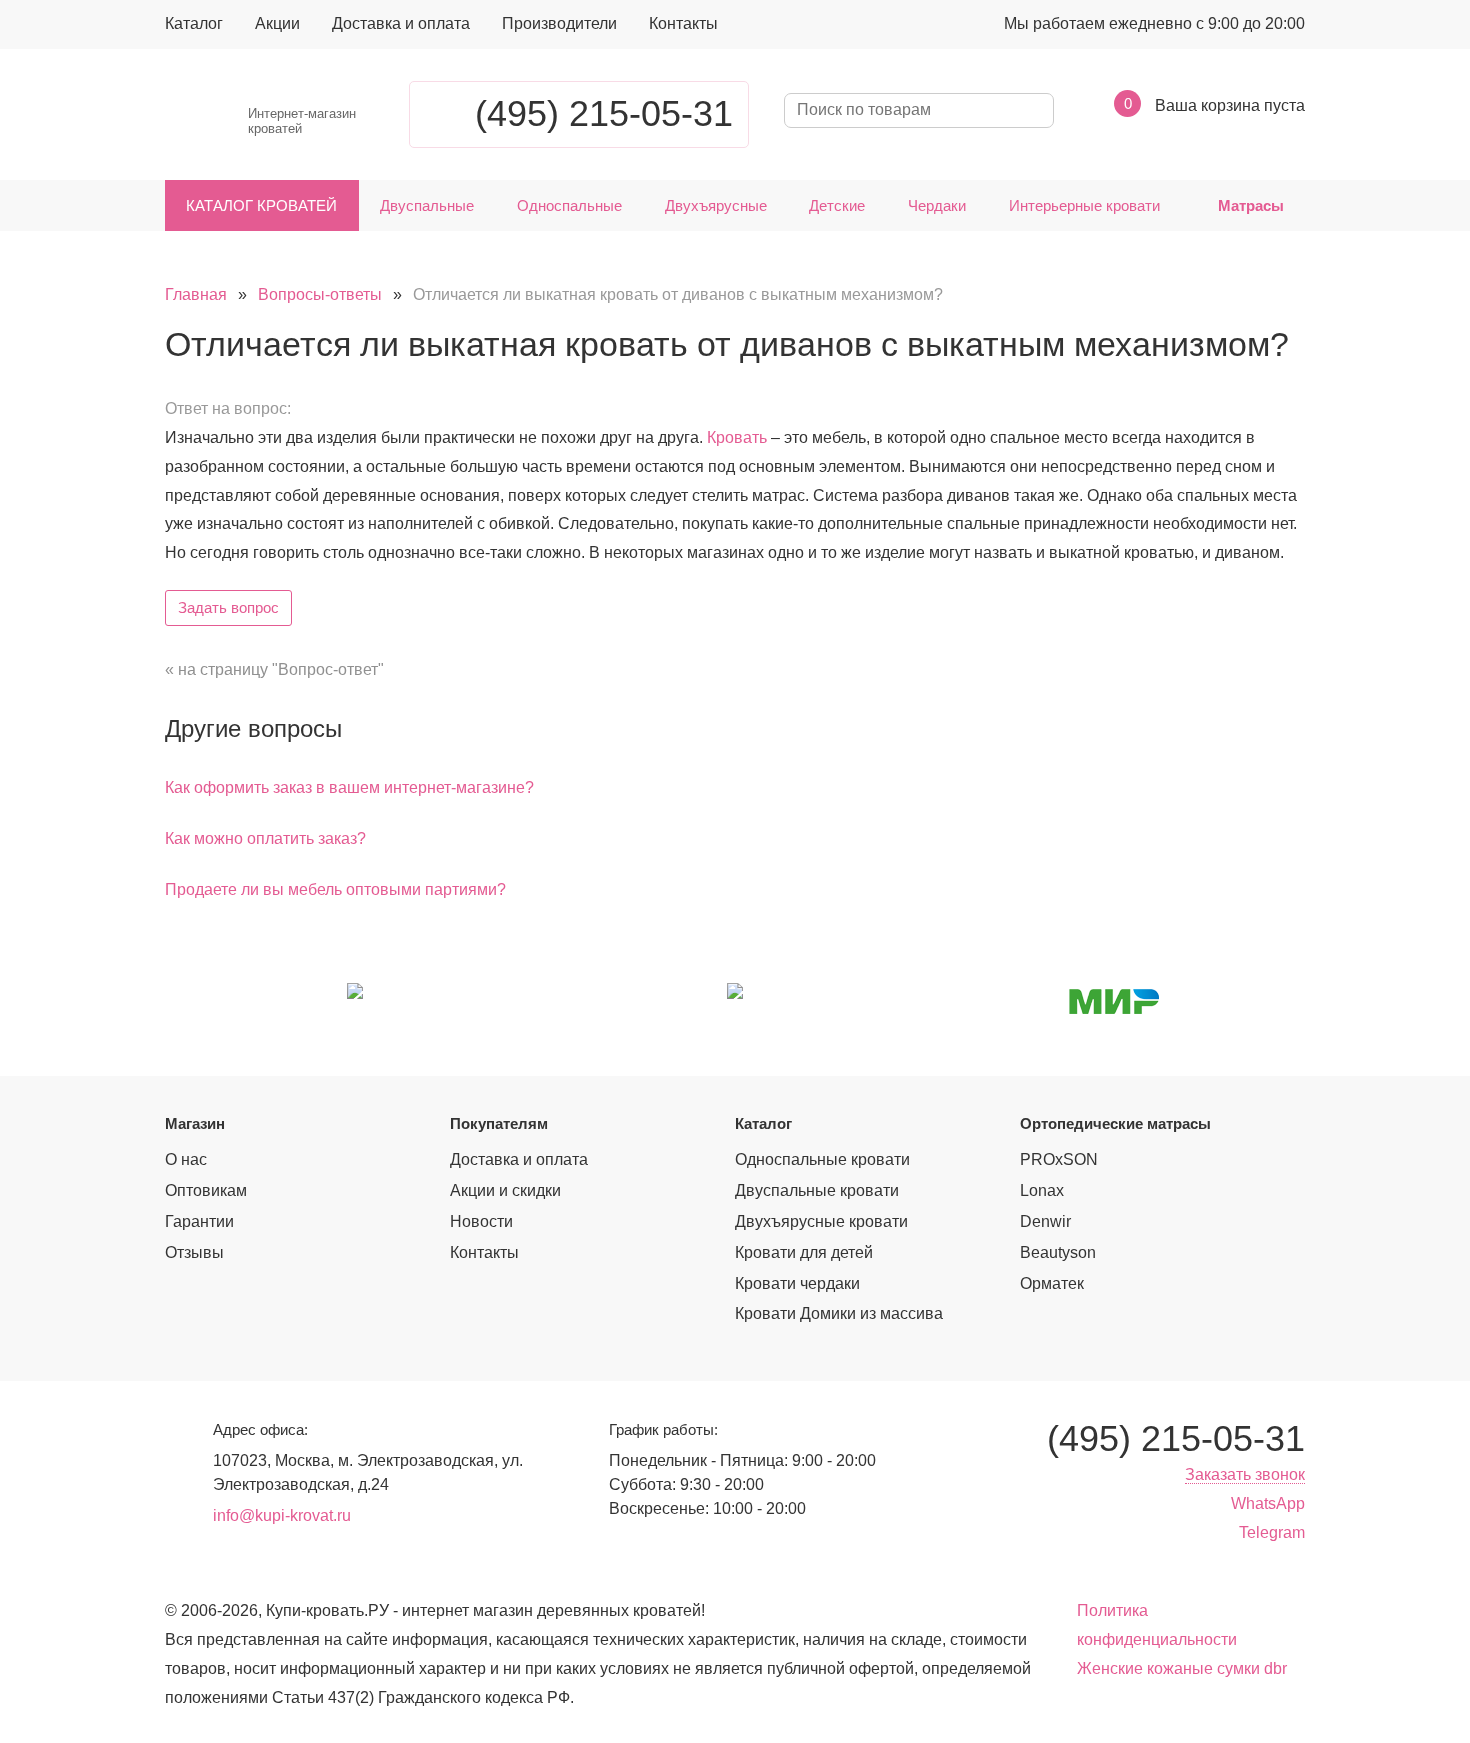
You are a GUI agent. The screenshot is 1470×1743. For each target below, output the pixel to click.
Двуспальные (427, 205)
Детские (837, 205)
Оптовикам (206, 1190)
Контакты (683, 23)
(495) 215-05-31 (604, 113)
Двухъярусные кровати (821, 1221)
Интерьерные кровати (1084, 205)
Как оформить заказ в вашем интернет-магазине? (349, 787)
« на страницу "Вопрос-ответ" (274, 669)
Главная (196, 294)
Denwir (1045, 1221)
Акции (277, 23)
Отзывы (194, 1252)
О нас (186, 1159)
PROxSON (1059, 1159)
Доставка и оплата (401, 23)
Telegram (1272, 1532)
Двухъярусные (716, 205)
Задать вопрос (228, 607)
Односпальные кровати (822, 1159)
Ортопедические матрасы (1115, 1123)
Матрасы (1251, 205)
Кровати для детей (804, 1252)
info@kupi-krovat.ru (282, 1515)
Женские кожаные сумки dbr (1182, 1668)
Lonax (1042, 1190)
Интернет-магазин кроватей (302, 121)
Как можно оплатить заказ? (265, 838)
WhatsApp (1268, 1503)
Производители (559, 23)
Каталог (194, 23)
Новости (481, 1221)
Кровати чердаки (797, 1283)
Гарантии (199, 1221)
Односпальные (569, 205)
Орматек (1052, 1283)
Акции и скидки (505, 1190)
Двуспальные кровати (817, 1190)
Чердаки (937, 205)
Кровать (737, 437)
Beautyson (1058, 1252)
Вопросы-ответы (320, 294)
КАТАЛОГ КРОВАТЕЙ (261, 205)
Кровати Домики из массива (839, 1313)
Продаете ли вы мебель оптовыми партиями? (335, 889)
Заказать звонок (1245, 1474)
